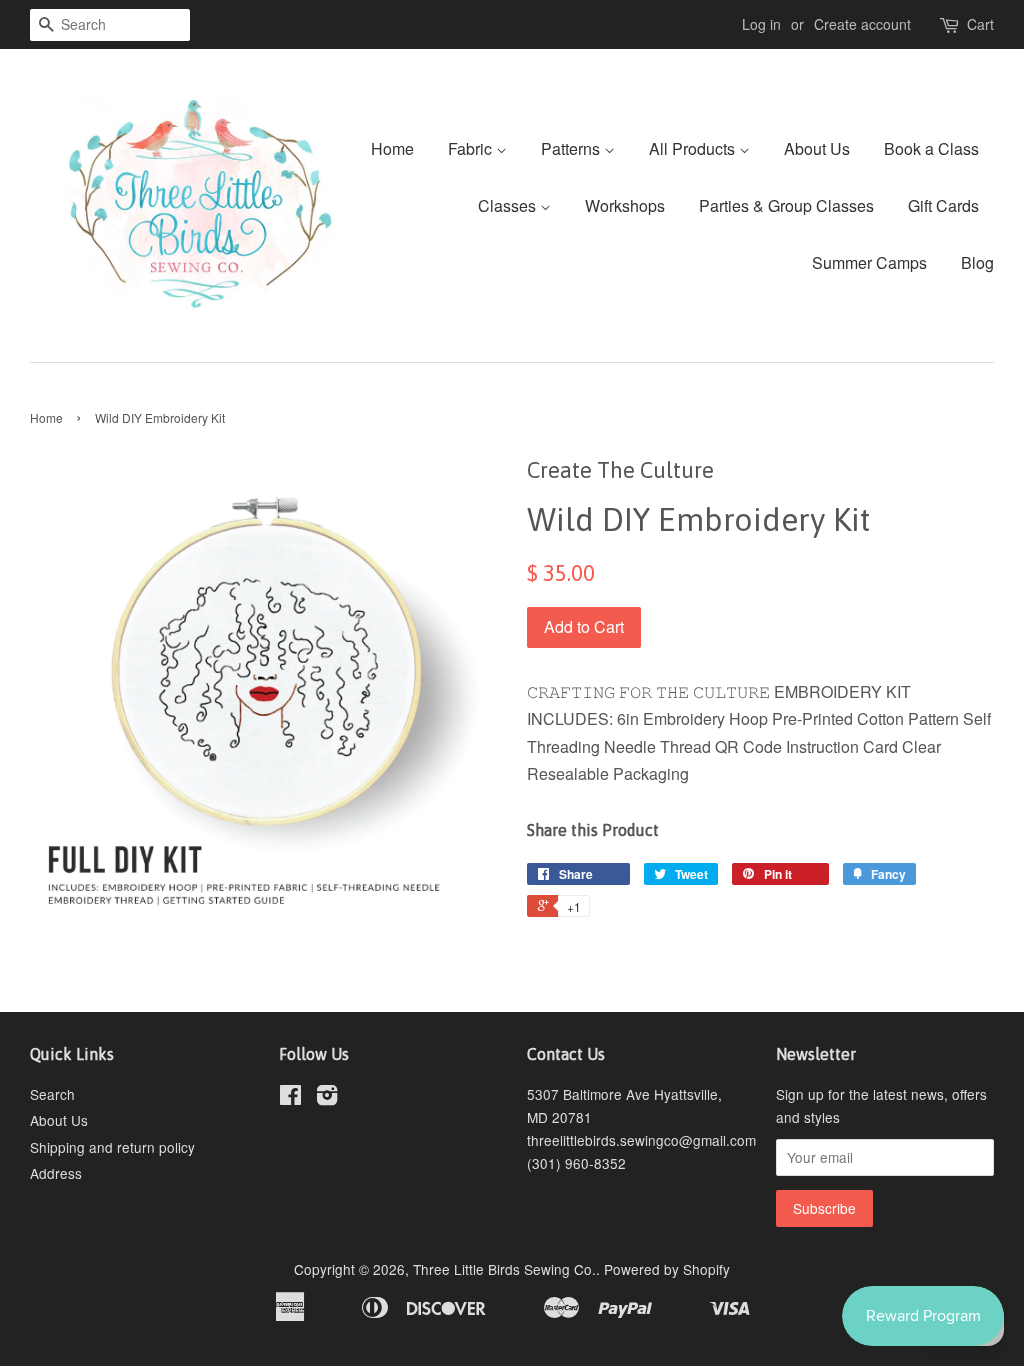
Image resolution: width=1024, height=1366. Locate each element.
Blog (977, 262)
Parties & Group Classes (786, 205)
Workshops (625, 205)
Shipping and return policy (112, 1147)
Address (56, 1173)
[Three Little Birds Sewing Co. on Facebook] (290, 1098)
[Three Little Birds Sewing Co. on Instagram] (327, 1098)
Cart (980, 24)
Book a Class (931, 148)
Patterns (572, 148)
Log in (761, 24)
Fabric (472, 148)
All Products (694, 148)
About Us (817, 148)
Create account (862, 24)
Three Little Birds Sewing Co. (504, 1269)
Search (52, 1094)
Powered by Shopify (667, 1269)
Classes (509, 205)
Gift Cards (943, 205)
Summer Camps (869, 262)
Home (392, 148)
